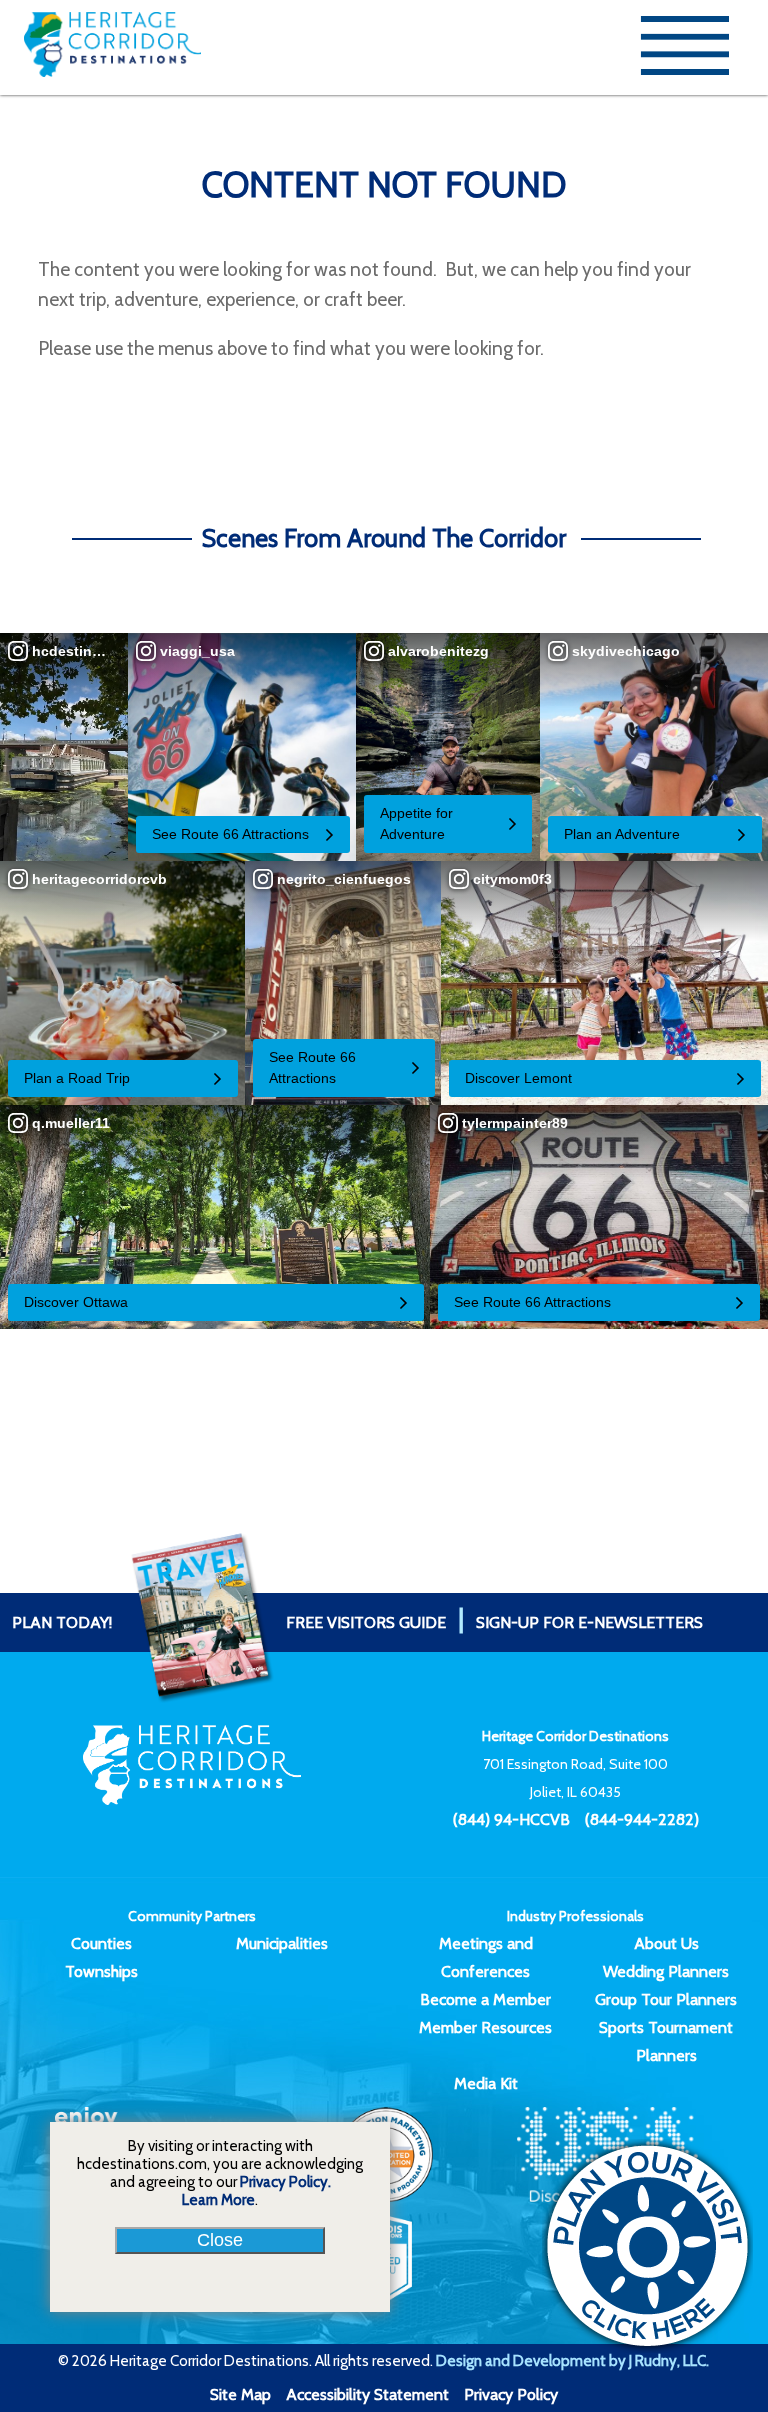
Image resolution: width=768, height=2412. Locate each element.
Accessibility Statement (367, 2394)
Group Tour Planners (666, 1999)
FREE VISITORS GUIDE (229, 1622)
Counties (101, 1943)
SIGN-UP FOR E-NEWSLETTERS (589, 1622)
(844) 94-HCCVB (511, 1819)
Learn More (218, 2200)
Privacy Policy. (285, 2182)
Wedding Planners (666, 1971)
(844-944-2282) (642, 1819)
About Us (666, 1943)
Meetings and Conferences (486, 1957)
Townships (101, 1971)
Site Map (240, 2394)
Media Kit (486, 2083)
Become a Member (485, 1999)
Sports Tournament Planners (666, 2041)
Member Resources (485, 2027)
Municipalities (282, 1943)
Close (220, 2240)
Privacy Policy (511, 2394)
